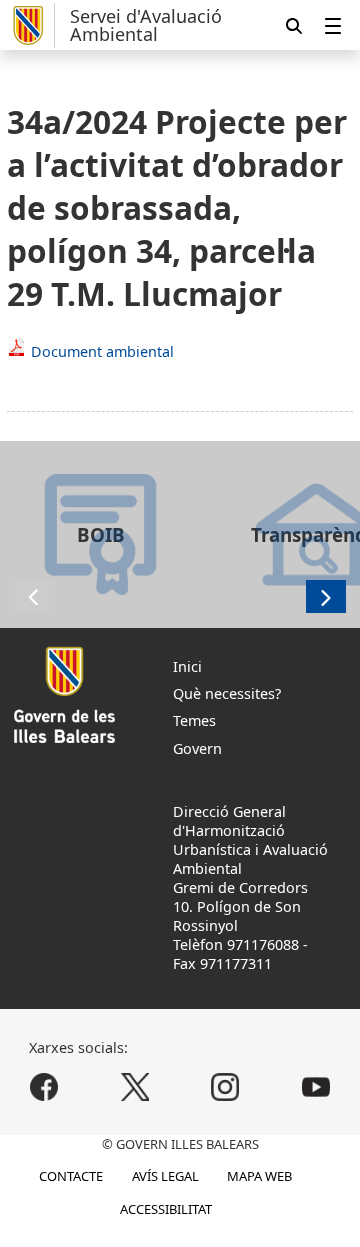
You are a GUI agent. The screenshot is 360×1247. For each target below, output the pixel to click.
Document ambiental (102, 351)
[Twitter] (134, 1086)
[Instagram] (225, 1086)
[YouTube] (315, 1086)
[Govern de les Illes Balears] (31, 25)
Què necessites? (227, 693)
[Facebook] (44, 1086)
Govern (197, 748)
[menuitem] (333, 25)
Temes (194, 720)
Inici (187, 666)
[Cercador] (294, 25)
